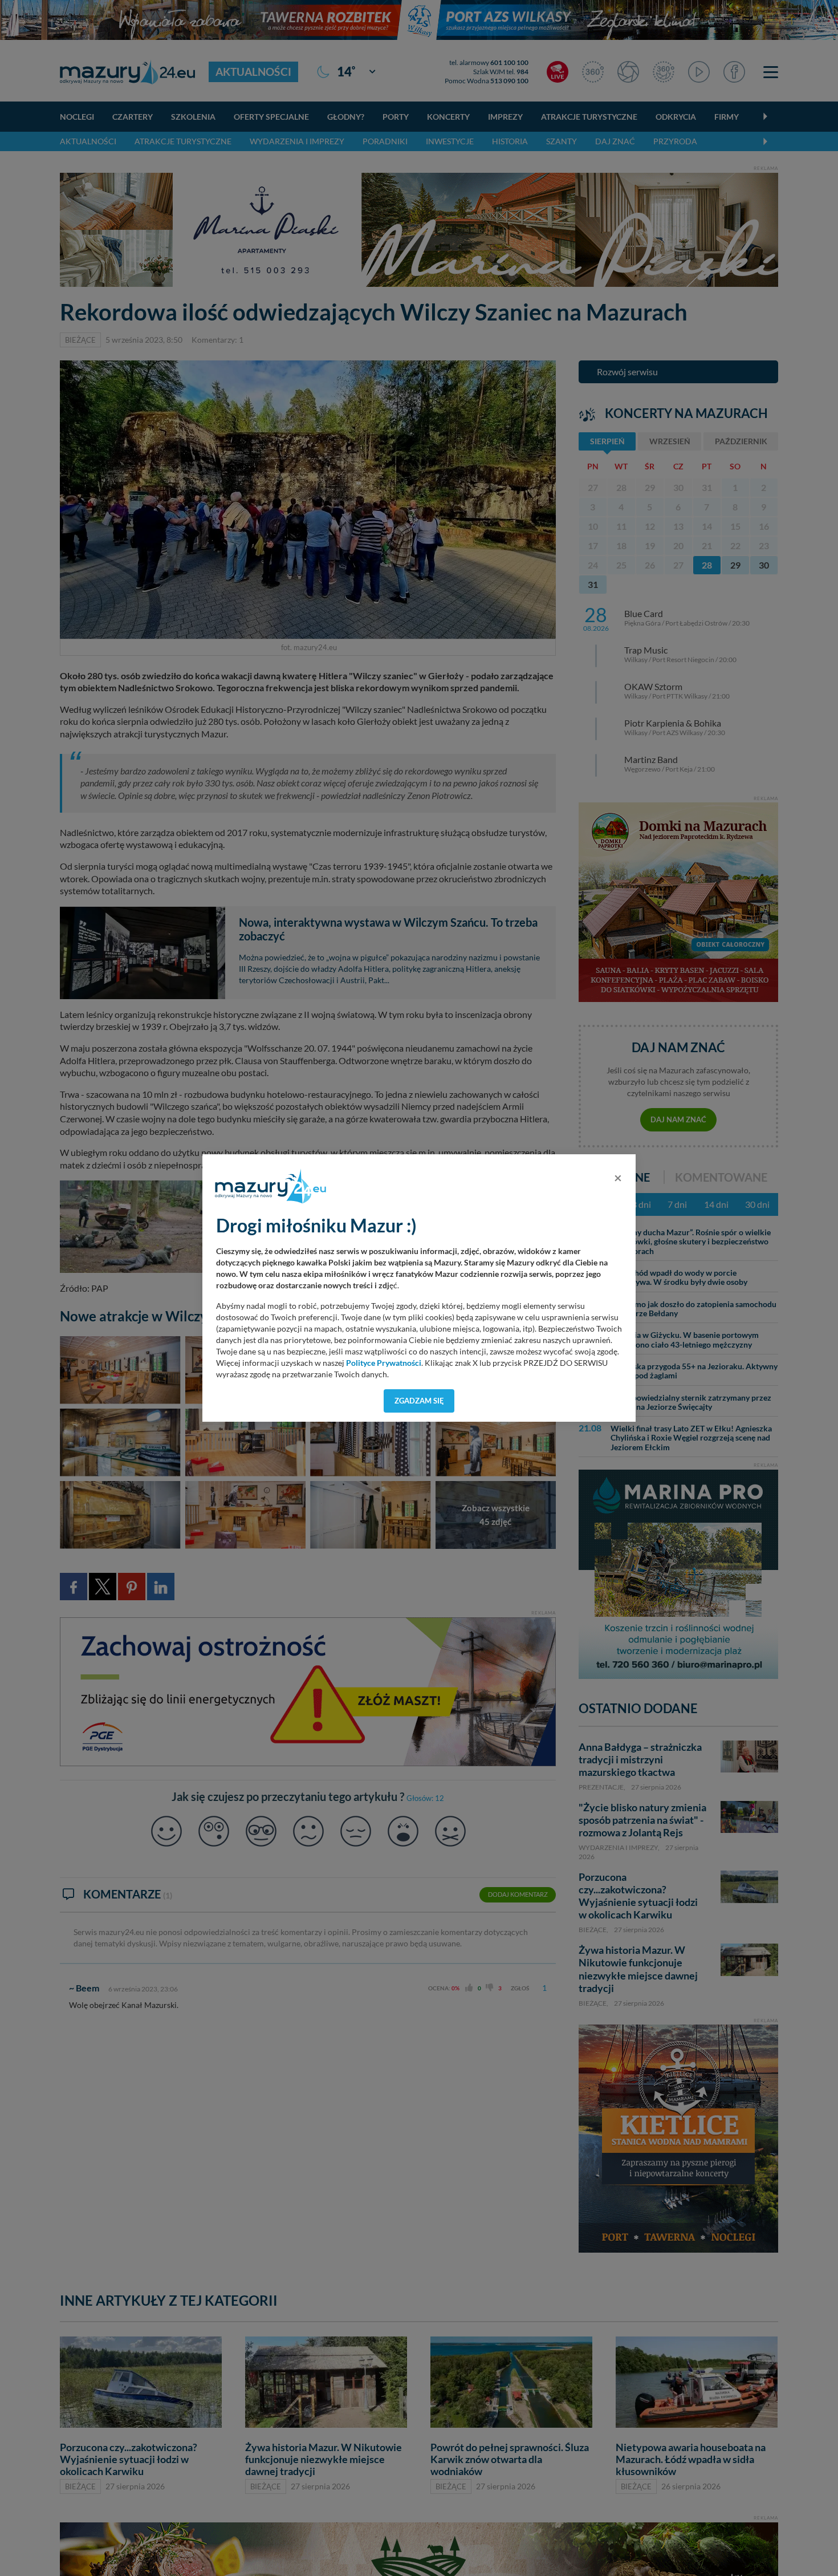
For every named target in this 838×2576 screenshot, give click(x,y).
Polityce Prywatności (384, 1363)
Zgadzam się (419, 1401)
